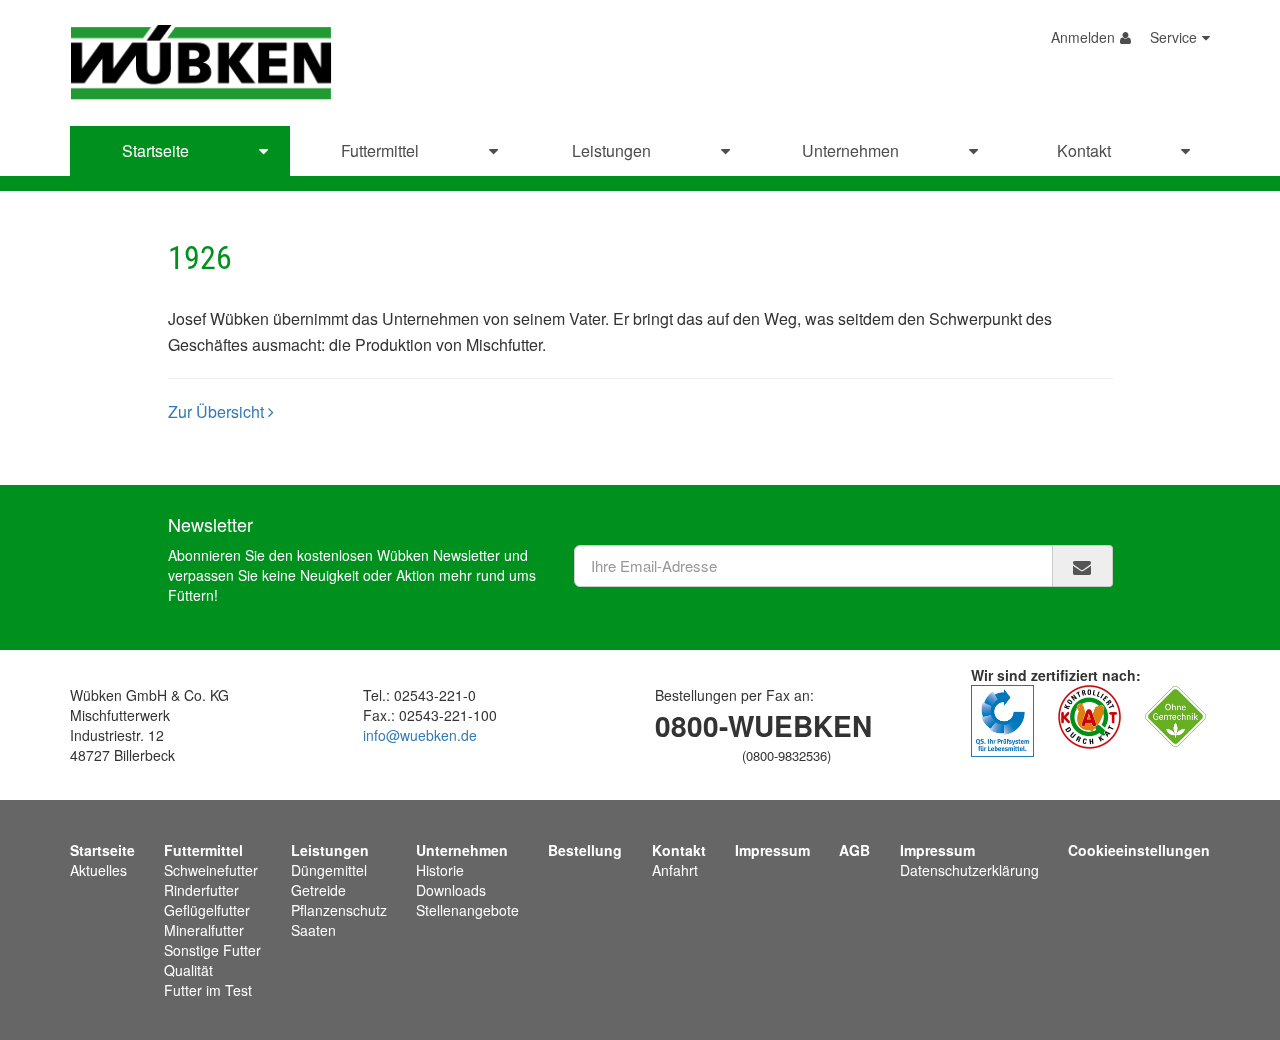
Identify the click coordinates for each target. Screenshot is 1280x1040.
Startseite (155, 150)
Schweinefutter (211, 870)
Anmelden (1083, 37)
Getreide (318, 890)
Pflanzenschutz (339, 910)
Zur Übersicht (218, 411)
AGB (854, 850)
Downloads (451, 890)
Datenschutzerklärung (969, 870)
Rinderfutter (201, 890)
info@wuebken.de (420, 735)
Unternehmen (850, 150)
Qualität (188, 970)
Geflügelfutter (207, 910)
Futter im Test (208, 990)
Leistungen (611, 150)
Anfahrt (675, 870)
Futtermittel (380, 150)
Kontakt (1084, 150)
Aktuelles (98, 870)
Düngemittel (329, 870)
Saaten (313, 930)
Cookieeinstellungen (1139, 850)
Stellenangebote (467, 910)
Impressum (772, 850)
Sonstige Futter (212, 950)
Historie (440, 870)
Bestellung (585, 850)
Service (1173, 37)
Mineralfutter (204, 930)
